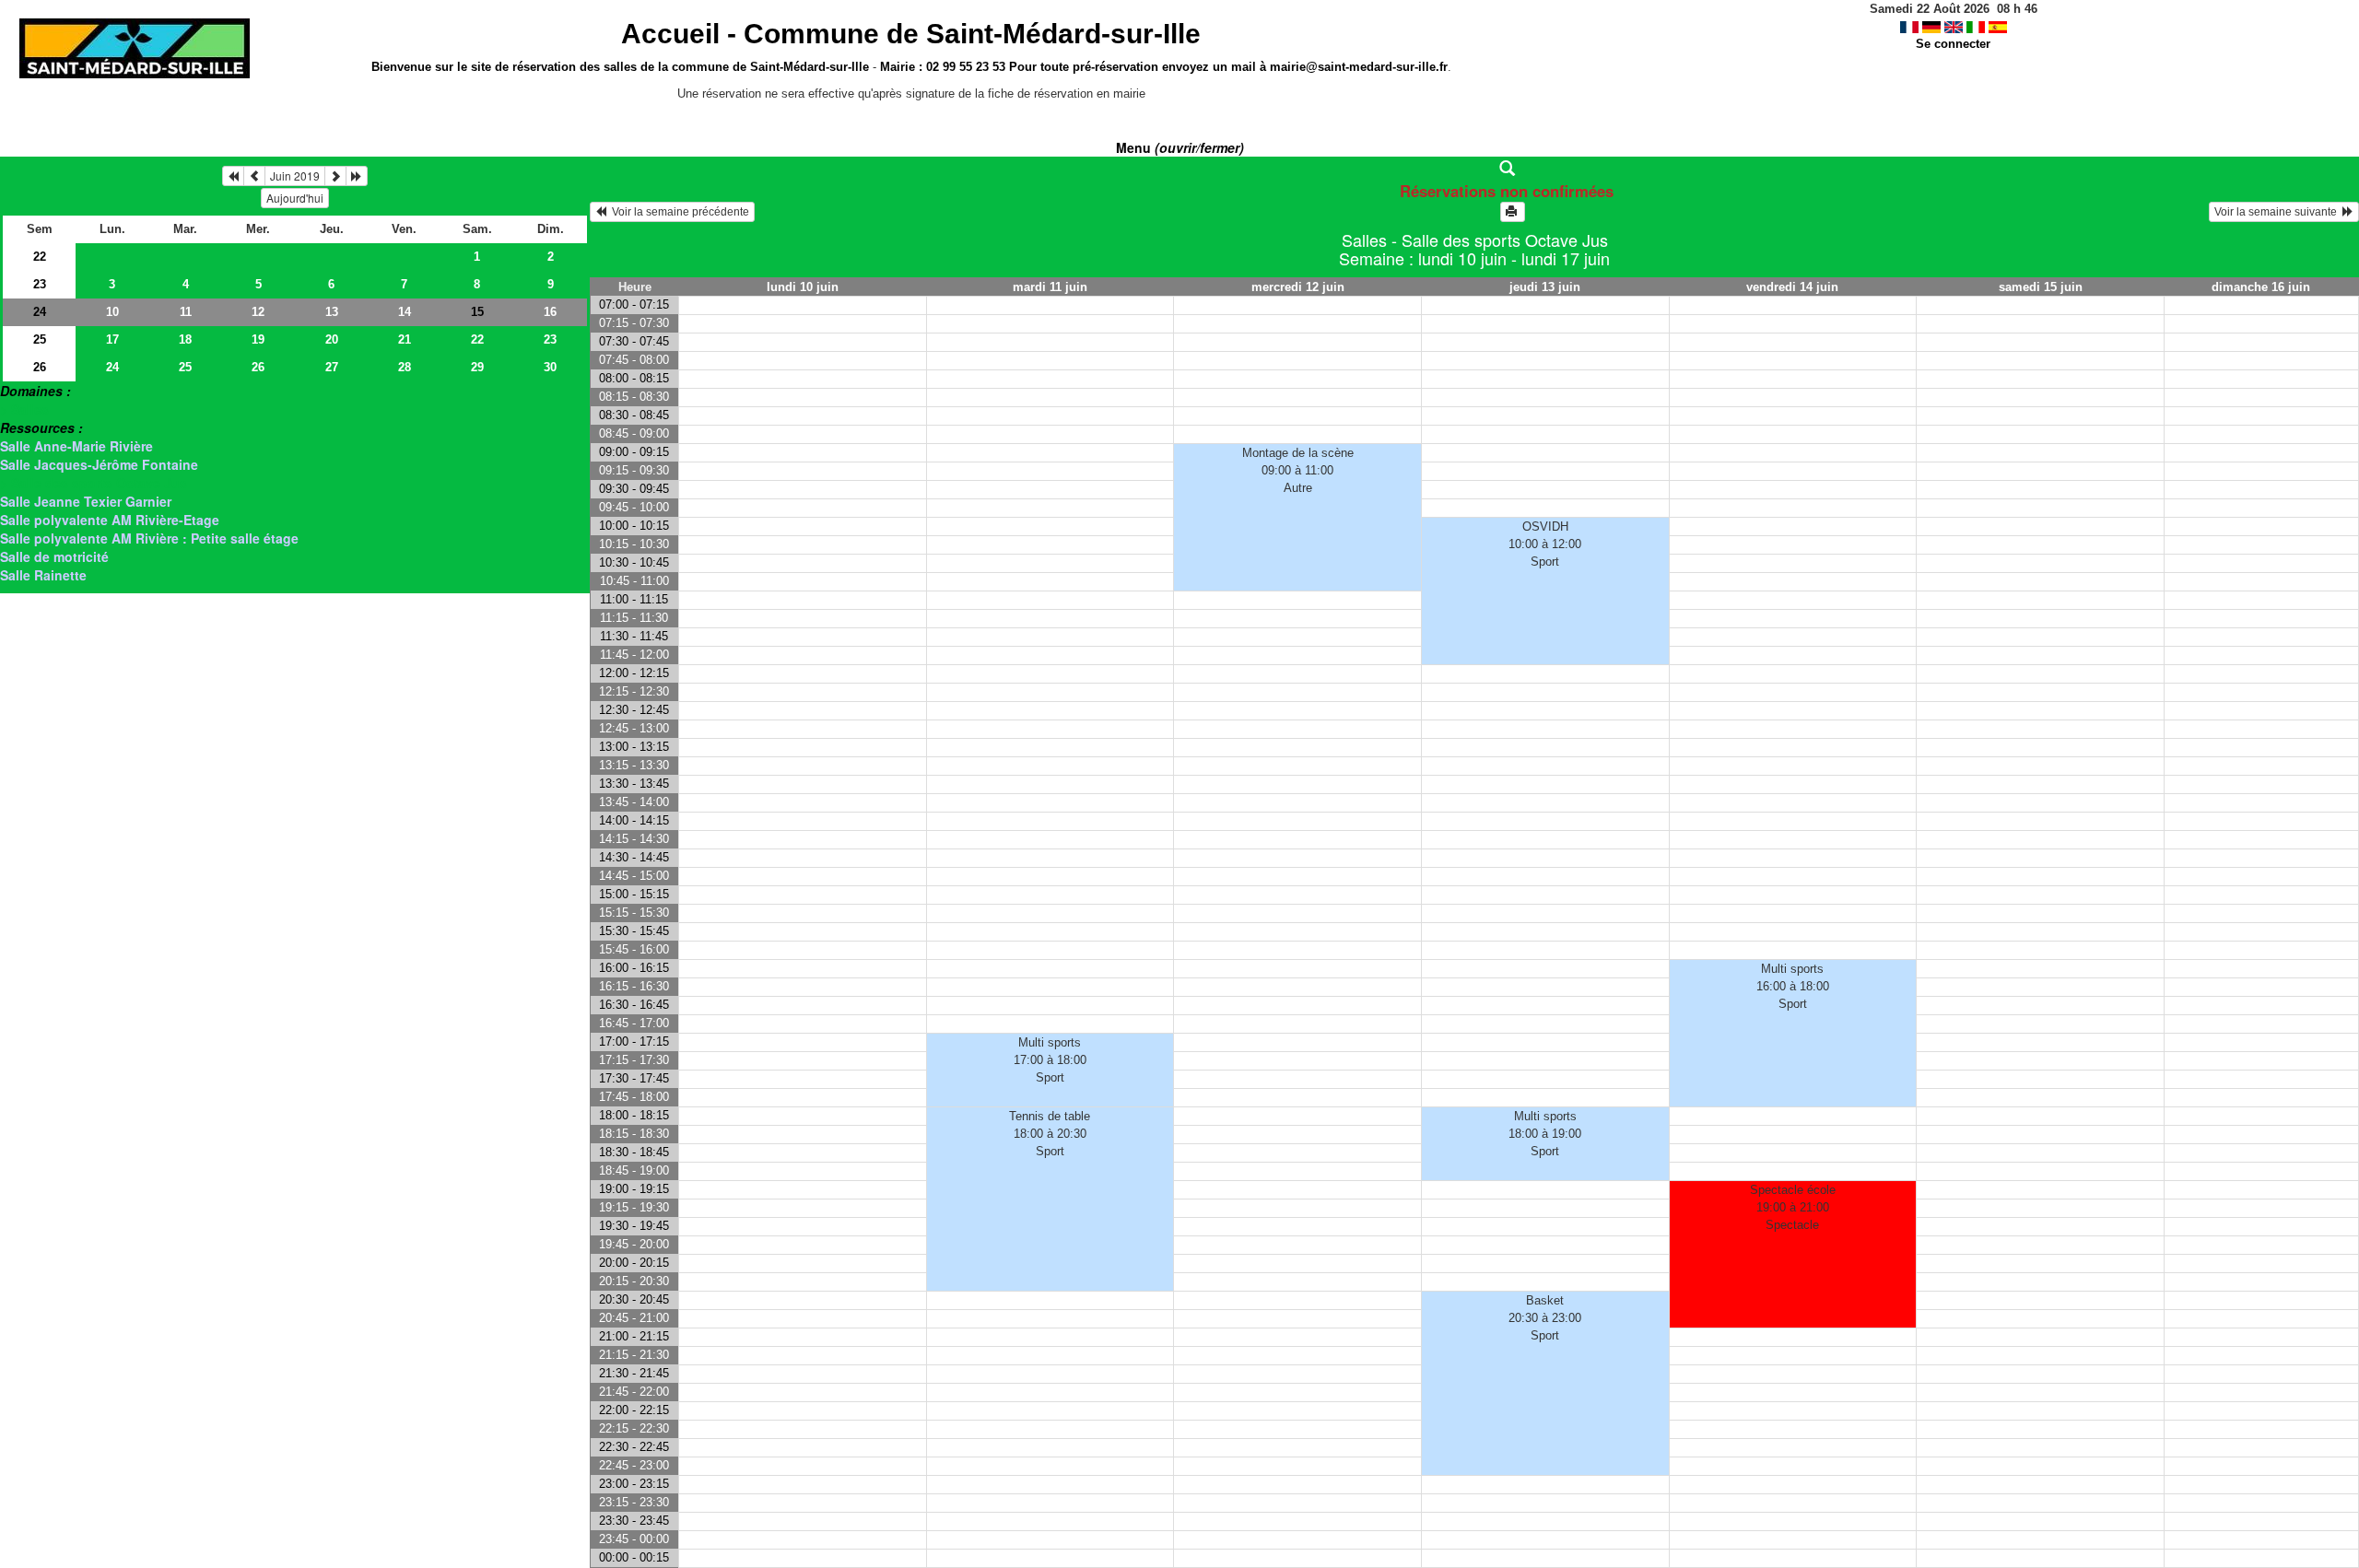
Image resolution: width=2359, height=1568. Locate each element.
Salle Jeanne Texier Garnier (86, 501)
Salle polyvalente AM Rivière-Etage (110, 520)
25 (40, 339)
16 (550, 312)
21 (405, 339)
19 (258, 339)
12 (258, 312)
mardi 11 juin (1050, 287)
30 (550, 367)
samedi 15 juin (2041, 287)
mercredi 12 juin (1298, 287)
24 (40, 312)
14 (405, 312)
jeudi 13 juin (1545, 287)
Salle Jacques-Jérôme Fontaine (99, 464)
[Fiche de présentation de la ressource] (1475, 169)
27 (332, 367)
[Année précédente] (233, 176)
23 (40, 284)
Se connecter (1953, 44)
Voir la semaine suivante (2278, 212)
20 (332, 339)
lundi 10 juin (803, 287)
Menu (1180, 147)
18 (185, 339)
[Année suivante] (357, 176)
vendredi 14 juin (1792, 287)
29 (477, 367)
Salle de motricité (54, 556)
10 (112, 312)
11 (186, 312)
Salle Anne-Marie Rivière (76, 446)
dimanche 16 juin (2261, 287)
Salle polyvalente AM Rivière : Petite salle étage (149, 538)
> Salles (24, 409)
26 (40, 367)
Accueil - (911, 34)
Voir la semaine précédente (678, 212)
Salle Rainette (43, 575)
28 (405, 367)
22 (40, 257)
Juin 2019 (295, 176)
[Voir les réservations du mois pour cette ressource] (254, 176)
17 (112, 339)
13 (332, 312)
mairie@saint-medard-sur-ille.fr (1359, 67)
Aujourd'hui (295, 198)
